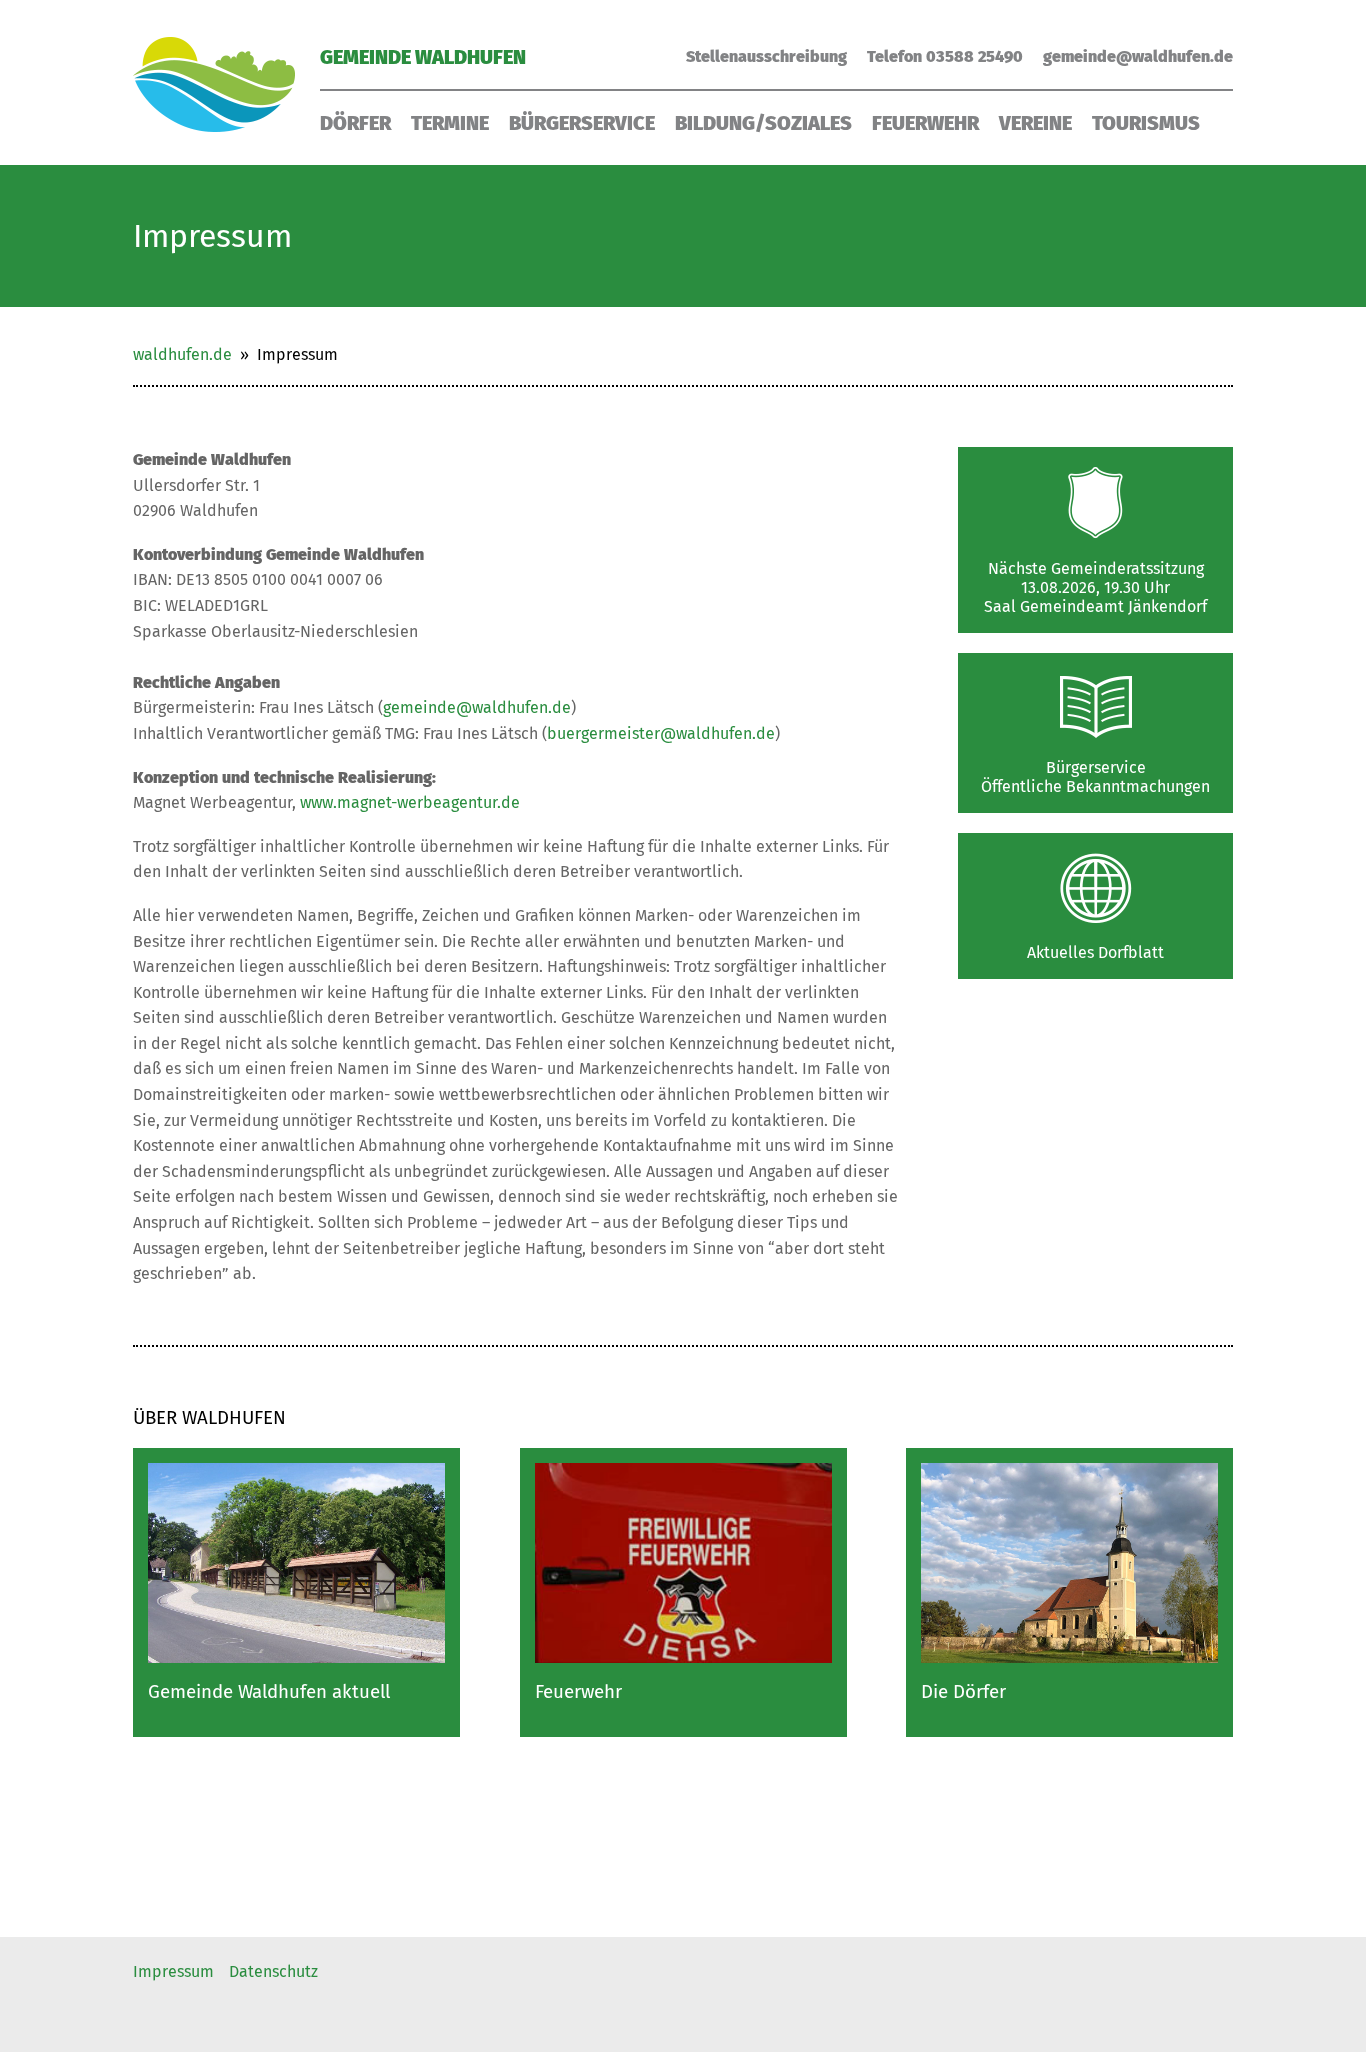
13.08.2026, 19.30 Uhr (1095, 587)
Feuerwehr (925, 123)
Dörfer (355, 123)
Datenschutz (273, 1971)
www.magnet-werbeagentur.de (410, 802)
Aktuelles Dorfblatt (1095, 952)
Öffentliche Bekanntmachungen (1095, 786)
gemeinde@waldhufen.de (1138, 56)
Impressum (173, 1971)
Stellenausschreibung (766, 56)
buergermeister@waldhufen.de (661, 733)
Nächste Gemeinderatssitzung (1096, 568)
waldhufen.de (182, 354)
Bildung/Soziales (763, 123)
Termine (450, 123)
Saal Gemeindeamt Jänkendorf (1095, 606)
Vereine (1035, 123)
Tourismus (1146, 123)
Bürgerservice (582, 123)
